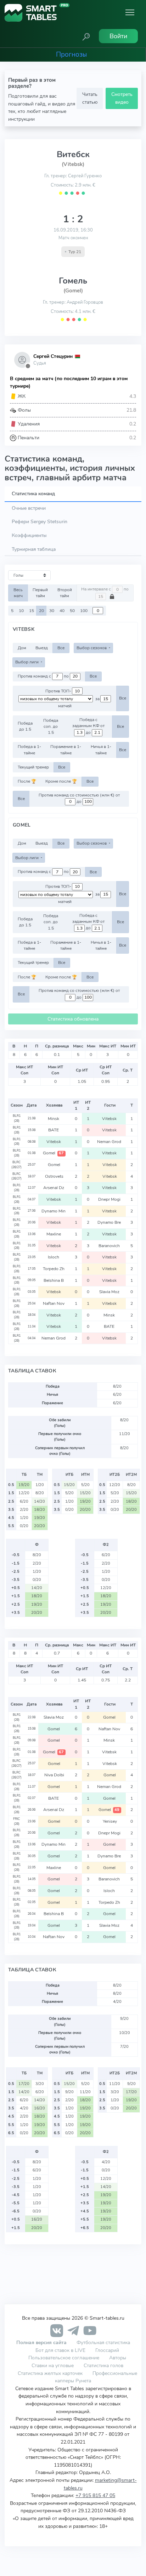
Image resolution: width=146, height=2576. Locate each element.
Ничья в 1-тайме (101, 750)
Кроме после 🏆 (61, 781)
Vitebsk (110, 1119)
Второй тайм (65, 593)
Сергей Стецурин (53, 356)
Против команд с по (44, 676)
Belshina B (54, 1280)
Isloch (54, 1257)
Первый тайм (40, 593)
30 (52, 611)
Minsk (54, 1119)
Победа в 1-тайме (29, 750)
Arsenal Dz (54, 1188)
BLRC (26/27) (16, 1165)
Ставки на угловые (53, 2365)
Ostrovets (54, 1176)
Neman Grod (110, 1142)
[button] (86, 36)
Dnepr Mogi (110, 1199)
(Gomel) (73, 291)
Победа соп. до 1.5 (51, 727)
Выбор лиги (27, 662)
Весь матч (18, 593)
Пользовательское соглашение (64, 2358)
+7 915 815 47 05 (95, 2495)
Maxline (54, 1234)
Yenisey (110, 1821)
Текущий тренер (33, 767)
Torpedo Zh (54, 1269)
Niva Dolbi (54, 1775)
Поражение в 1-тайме (66, 750)
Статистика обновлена (73, 1019)
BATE (54, 1130)
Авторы (118, 2358)
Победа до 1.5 (25, 726)
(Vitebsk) (73, 164)
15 (32, 611)
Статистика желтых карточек (50, 2373)
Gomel (53, 1153)
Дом (22, 648)
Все (61, 648)
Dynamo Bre (110, 1222)
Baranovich (110, 1246)
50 (72, 611)
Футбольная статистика (103, 2342)
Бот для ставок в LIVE (61, 2350)
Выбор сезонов (92, 648)
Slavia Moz (110, 1292)
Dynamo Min (54, 1211)
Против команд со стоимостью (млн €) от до (79, 798)
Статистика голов (103, 2365)
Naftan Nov (54, 1303)
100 (84, 611)
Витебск (73, 154)
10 (21, 611)
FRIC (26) (16, 1821)
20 (41, 611)
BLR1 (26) (17, 1118)
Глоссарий (107, 2350)
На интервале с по (105, 589)
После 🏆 (27, 781)
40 (62, 611)
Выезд (42, 648)
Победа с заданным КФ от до (88, 726)
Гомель (73, 281)
